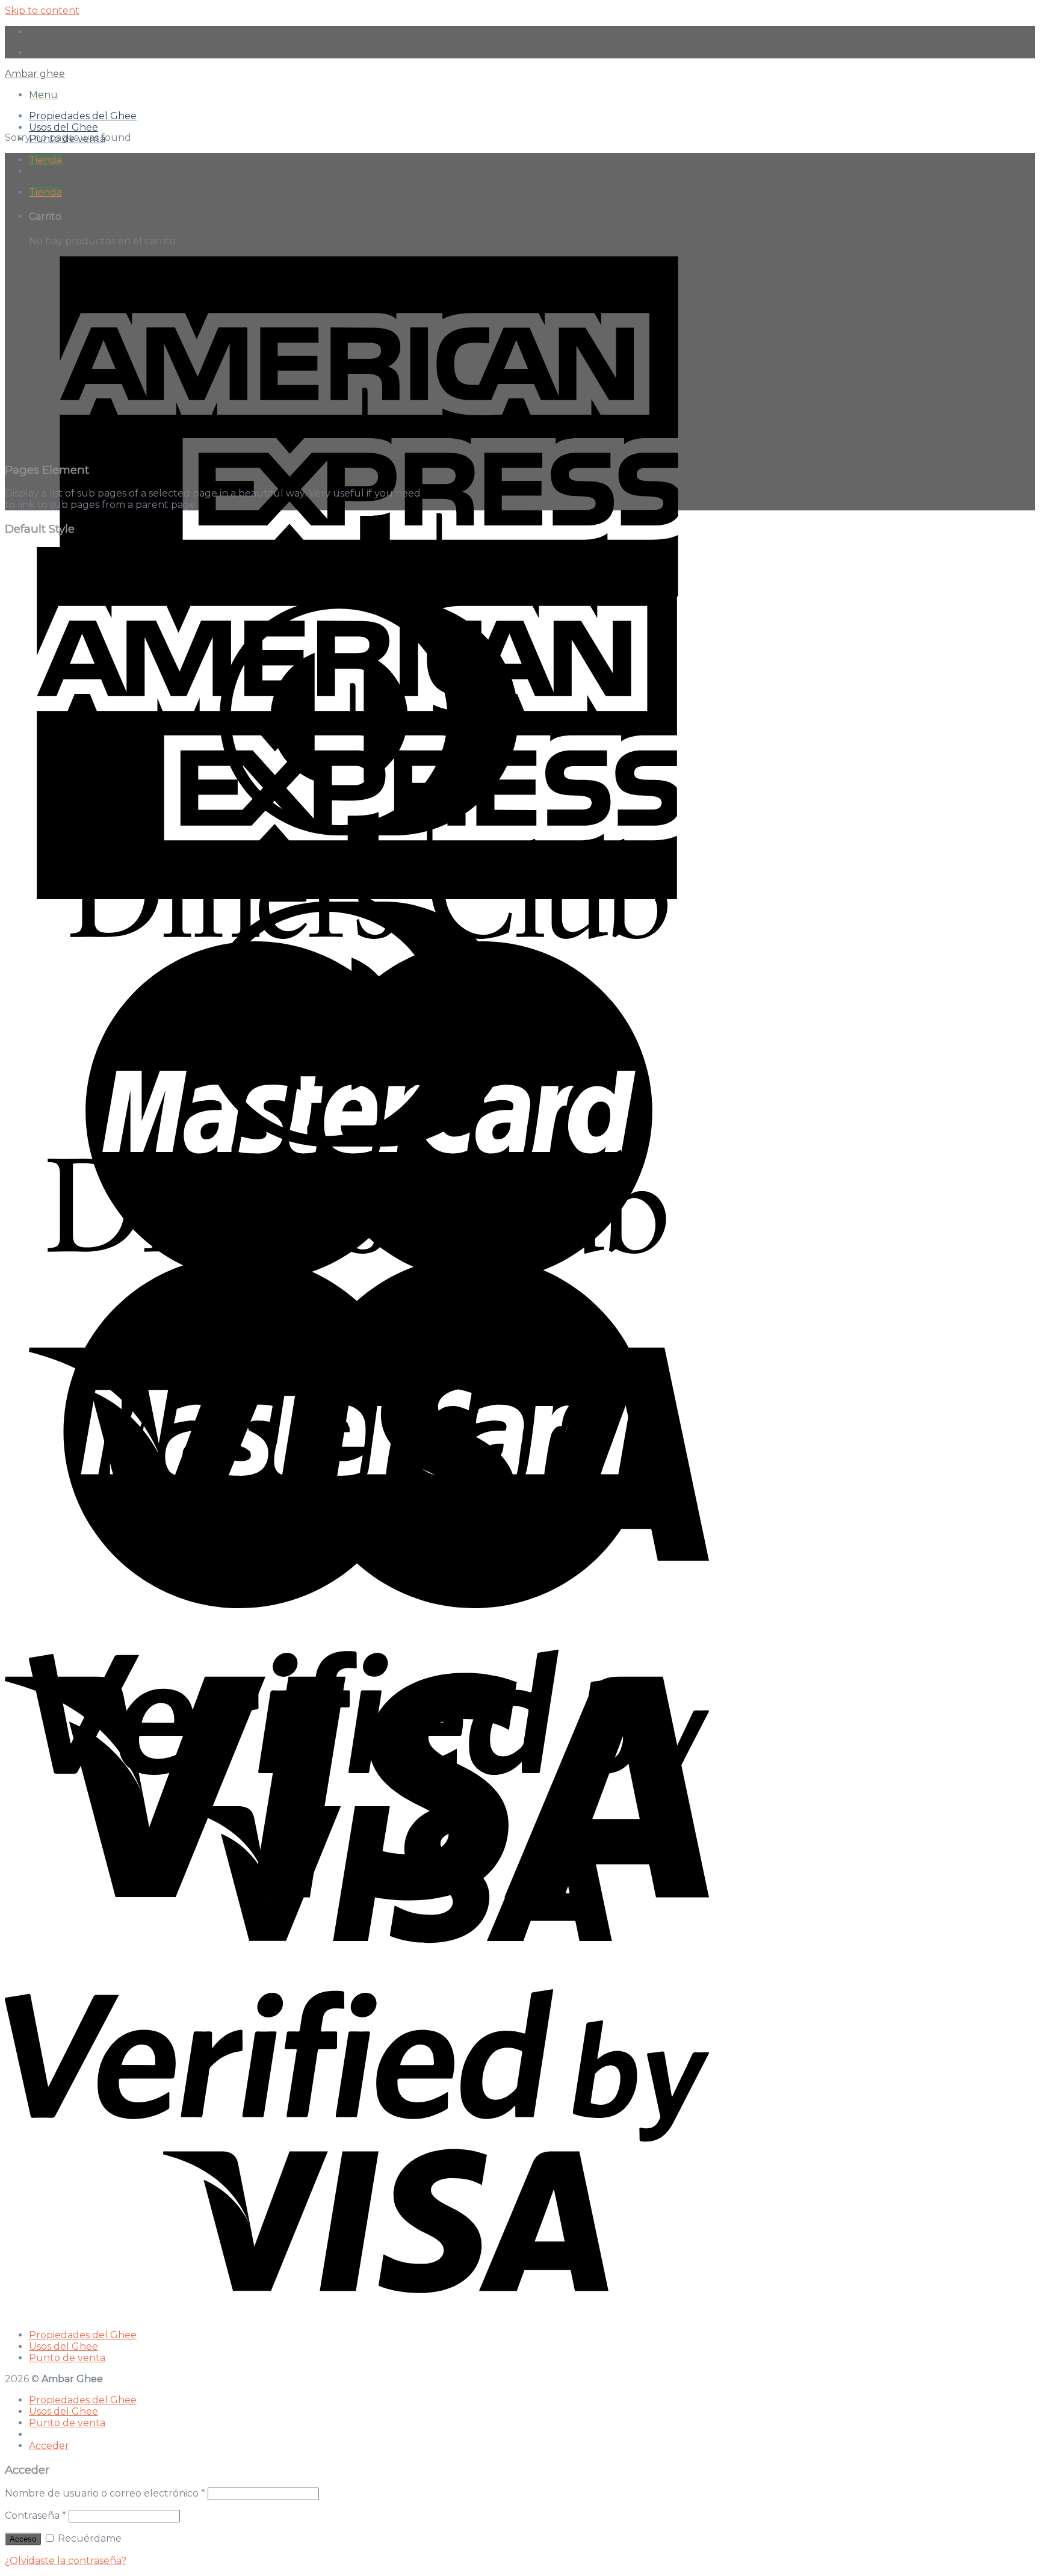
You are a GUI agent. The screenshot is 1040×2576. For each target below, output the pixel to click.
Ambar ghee (35, 74)
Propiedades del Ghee (83, 116)
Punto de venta (67, 2358)
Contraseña (36, 2516)
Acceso (23, 2539)
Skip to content (42, 11)
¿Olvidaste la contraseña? (66, 2561)
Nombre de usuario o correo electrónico (105, 2493)
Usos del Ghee (63, 127)
